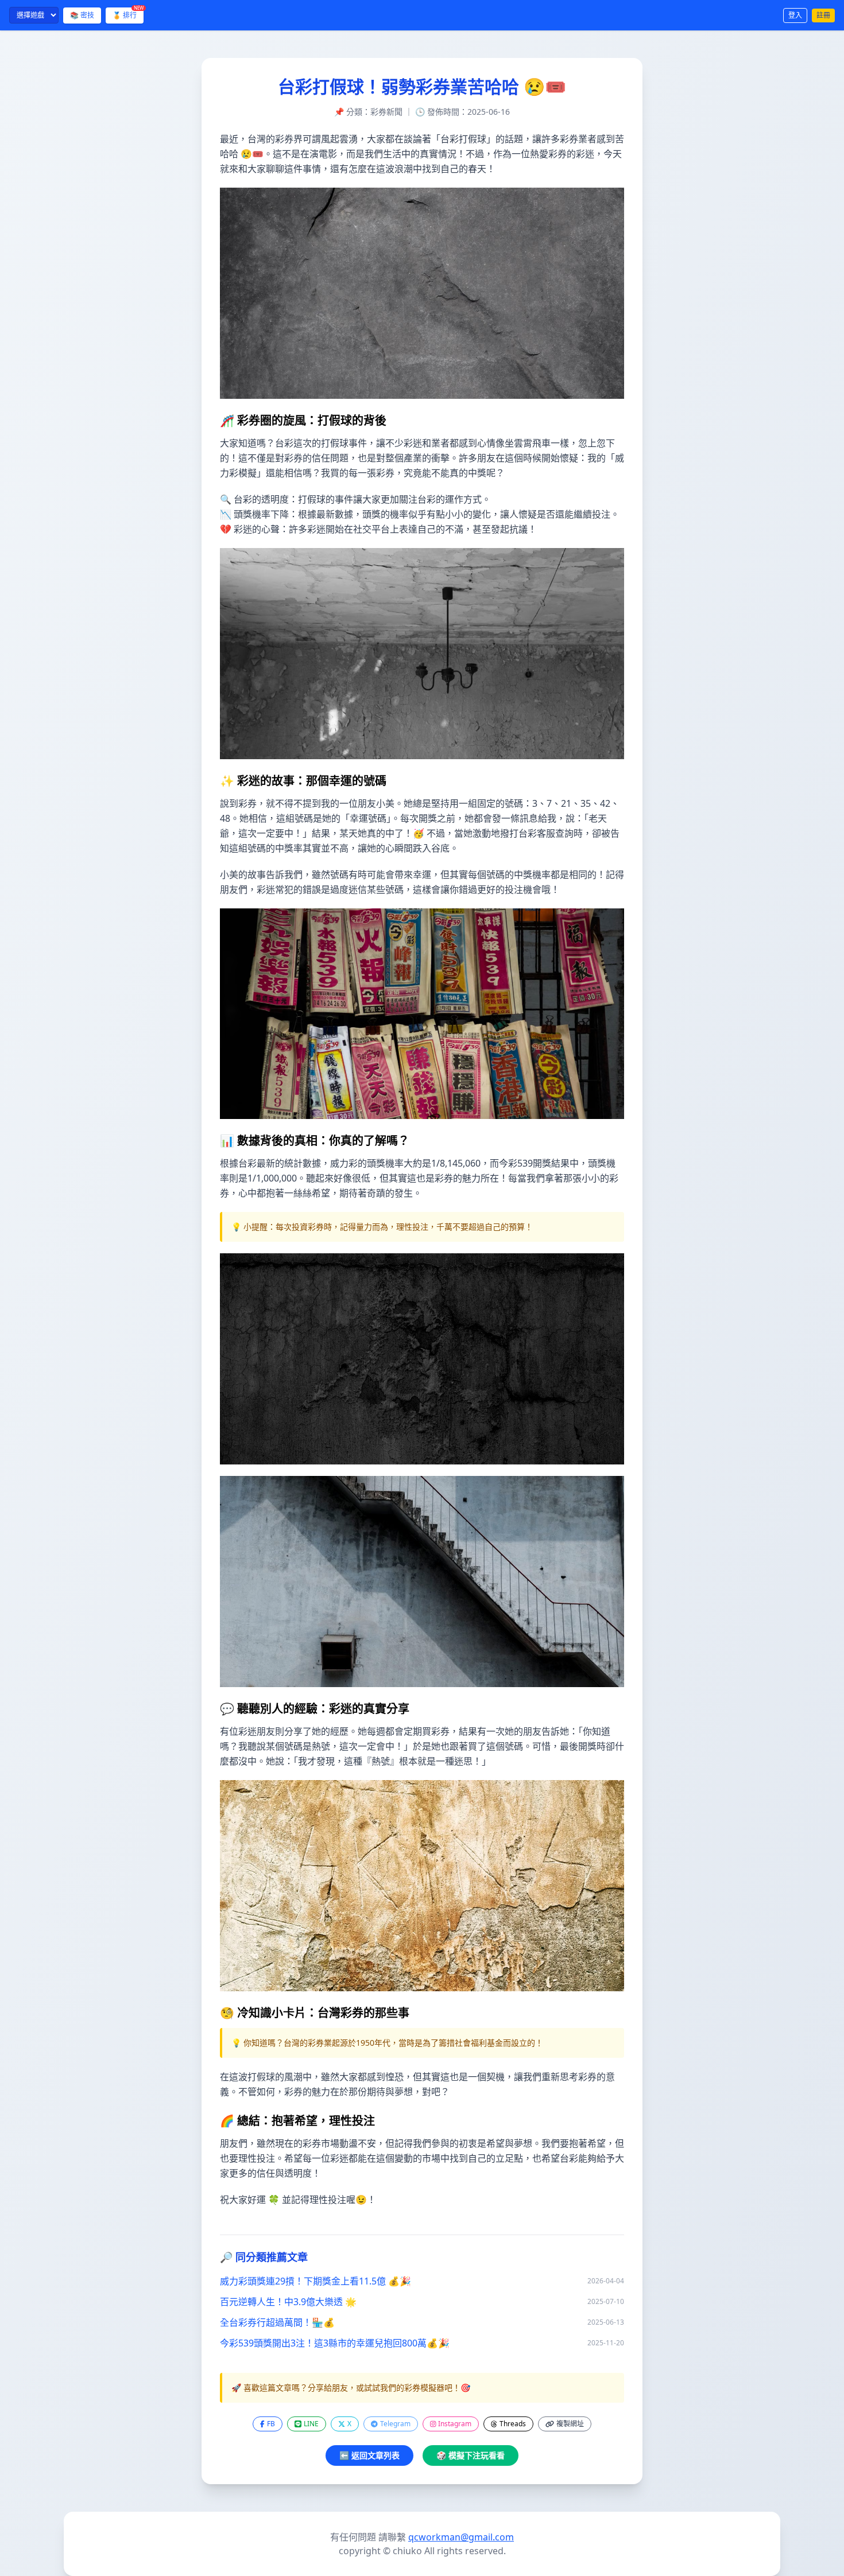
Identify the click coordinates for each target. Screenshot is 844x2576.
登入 (795, 15)
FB (271, 2424)
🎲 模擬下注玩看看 (471, 2455)
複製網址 (570, 2424)
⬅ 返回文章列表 (369, 2455)
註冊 (823, 15)
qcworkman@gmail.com (461, 2537)
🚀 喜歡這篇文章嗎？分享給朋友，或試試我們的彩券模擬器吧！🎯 (351, 2387)
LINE (311, 2424)
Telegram (395, 2424)
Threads (513, 2424)
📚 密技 (82, 15)
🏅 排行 (128, 14)
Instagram (455, 2424)
